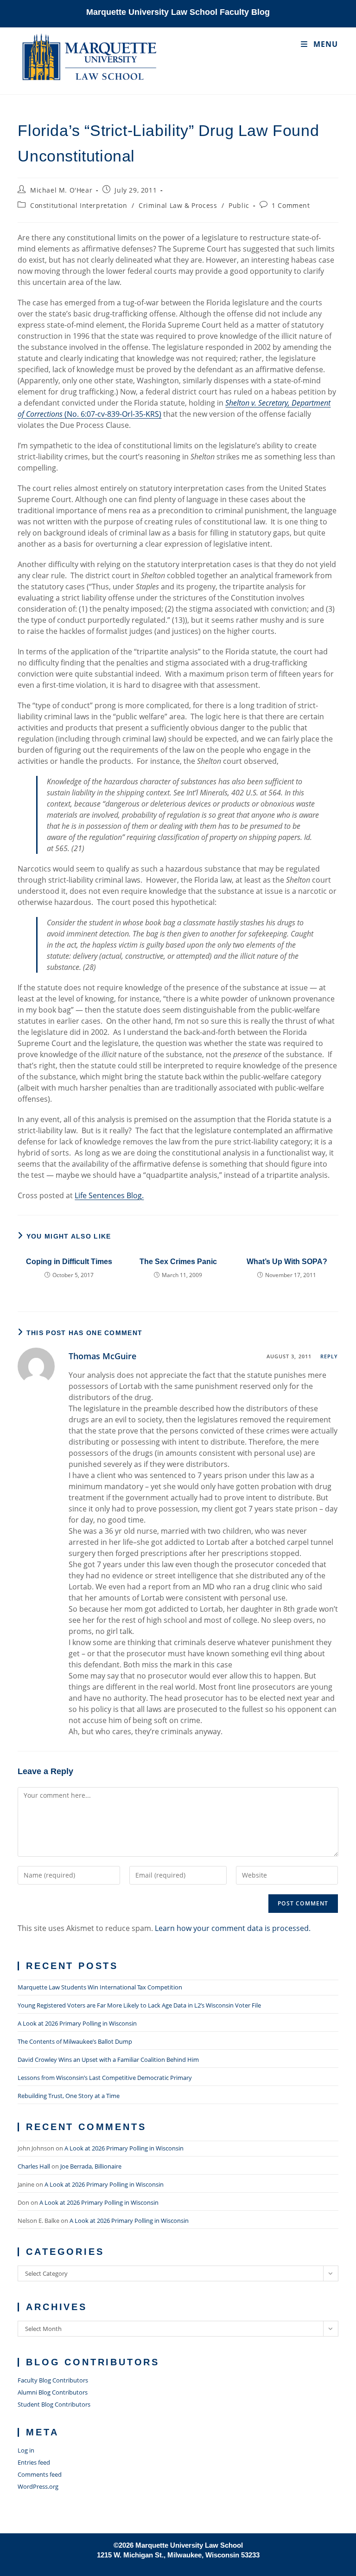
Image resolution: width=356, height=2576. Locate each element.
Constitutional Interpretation (79, 205)
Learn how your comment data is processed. (233, 1928)
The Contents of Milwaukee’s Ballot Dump (75, 2041)
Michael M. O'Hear (61, 190)
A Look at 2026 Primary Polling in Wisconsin (77, 2023)
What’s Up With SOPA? (287, 1262)
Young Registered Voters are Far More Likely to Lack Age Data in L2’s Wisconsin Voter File (139, 2005)
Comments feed (40, 2474)
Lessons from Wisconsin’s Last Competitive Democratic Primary (105, 2078)
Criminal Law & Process (178, 205)
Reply (329, 1356)
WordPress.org (38, 2486)
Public (239, 205)
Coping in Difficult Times (69, 1262)
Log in (26, 2450)
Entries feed (34, 2462)
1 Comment (291, 205)
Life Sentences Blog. (109, 1195)
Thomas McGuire (102, 1356)
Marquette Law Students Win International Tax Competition (100, 1987)
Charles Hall (34, 2166)
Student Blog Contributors (54, 2404)
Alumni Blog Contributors (53, 2392)
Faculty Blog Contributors (53, 2380)
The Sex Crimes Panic (178, 1262)
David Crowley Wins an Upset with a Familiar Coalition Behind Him (108, 2060)
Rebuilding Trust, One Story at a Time (69, 2096)
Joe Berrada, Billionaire (91, 2166)
